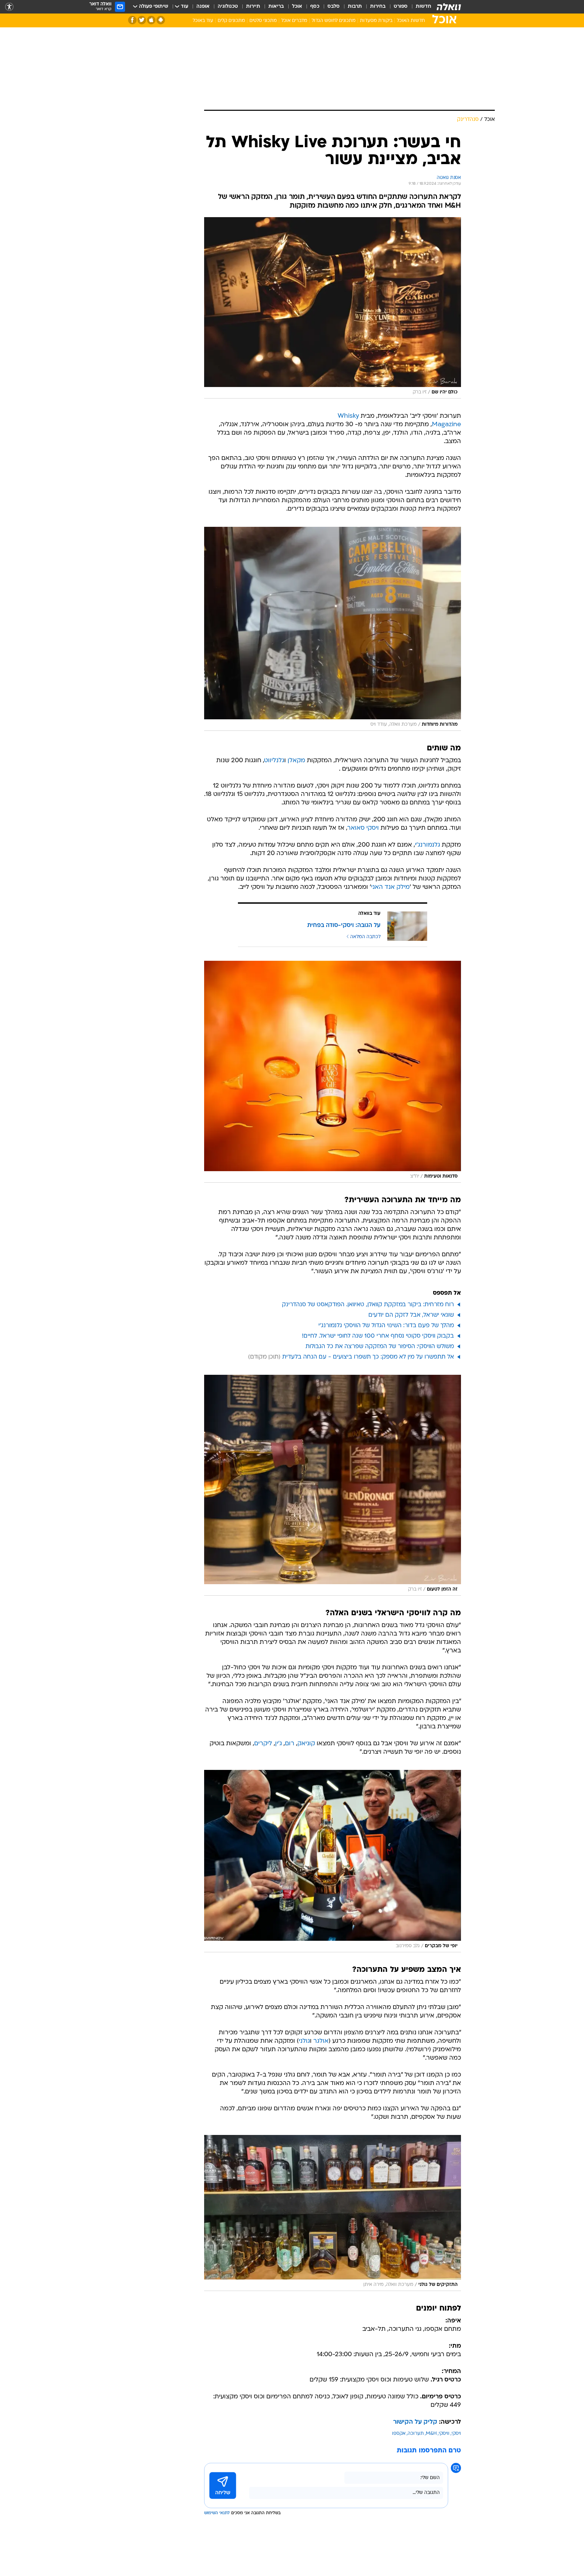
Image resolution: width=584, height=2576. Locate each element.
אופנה (203, 7)
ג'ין (278, 1744)
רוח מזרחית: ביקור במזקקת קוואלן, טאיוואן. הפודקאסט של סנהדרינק (368, 1305)
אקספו (399, 2434)
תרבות (355, 7)
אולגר (321, 2041)
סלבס (334, 7)
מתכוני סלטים (263, 21)
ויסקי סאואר (363, 828)
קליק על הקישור (415, 2422)
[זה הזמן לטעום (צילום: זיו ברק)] (333, 1485)
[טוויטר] (142, 20)
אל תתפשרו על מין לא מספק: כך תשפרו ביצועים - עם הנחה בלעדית (368, 1357)
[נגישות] (9, 7)
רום (290, 1744)
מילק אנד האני (390, 887)
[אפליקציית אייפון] (151, 20)
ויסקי (456, 2434)
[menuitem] (419, 7)
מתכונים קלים (231, 21)
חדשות (423, 7)
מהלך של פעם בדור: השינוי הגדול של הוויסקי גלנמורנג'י (386, 1326)
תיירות (253, 7)
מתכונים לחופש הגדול (334, 21)
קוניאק (306, 1744)
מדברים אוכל (294, 21)
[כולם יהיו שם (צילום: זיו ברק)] (333, 308)
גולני (304, 2041)
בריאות (276, 7)
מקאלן (296, 761)
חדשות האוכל (411, 21)
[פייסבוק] (132, 20)
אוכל (297, 7)
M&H (431, 2434)
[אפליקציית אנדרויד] (161, 20)
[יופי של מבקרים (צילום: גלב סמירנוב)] (333, 1861)
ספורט (401, 7)
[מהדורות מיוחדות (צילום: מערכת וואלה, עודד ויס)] (333, 629)
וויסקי (444, 2434)
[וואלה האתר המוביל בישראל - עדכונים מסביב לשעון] (449, 7)
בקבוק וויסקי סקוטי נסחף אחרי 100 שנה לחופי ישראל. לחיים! (378, 1336)
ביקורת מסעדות (376, 21)
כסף (315, 7)
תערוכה (416, 2434)
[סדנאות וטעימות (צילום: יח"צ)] (333, 1072)
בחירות (378, 7)
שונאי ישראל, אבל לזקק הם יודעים (411, 1315)
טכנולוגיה (228, 7)
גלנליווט (274, 761)
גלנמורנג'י (428, 845)
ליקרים (263, 1744)
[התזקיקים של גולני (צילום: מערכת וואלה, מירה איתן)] (333, 2213)
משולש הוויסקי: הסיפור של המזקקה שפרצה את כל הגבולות (380, 1347)
